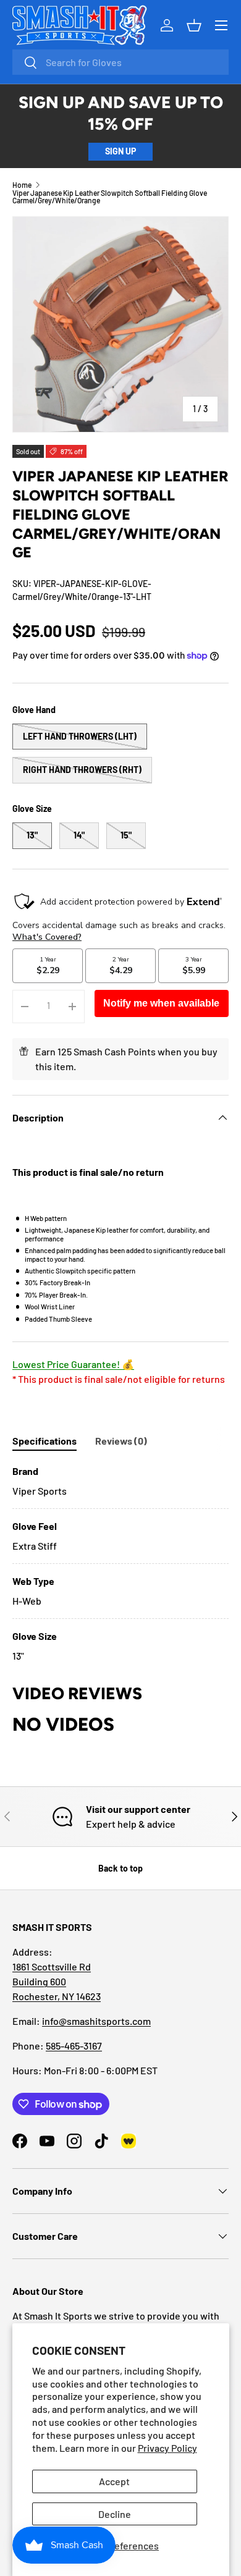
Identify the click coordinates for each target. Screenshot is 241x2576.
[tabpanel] (120, 1564)
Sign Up (120, 151)
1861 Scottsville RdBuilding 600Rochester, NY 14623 (57, 1981)
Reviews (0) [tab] (121, 1441)
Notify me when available (161, 1003)
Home (22, 185)
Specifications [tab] (44, 1441)
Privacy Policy (167, 2448)
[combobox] (120, 62)
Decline (115, 2514)
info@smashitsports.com (96, 2021)
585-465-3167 (74, 2046)
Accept (114, 2481)
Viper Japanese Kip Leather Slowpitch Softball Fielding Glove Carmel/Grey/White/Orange (110, 196)
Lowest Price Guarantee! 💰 (73, 1364)
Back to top (120, 1868)
